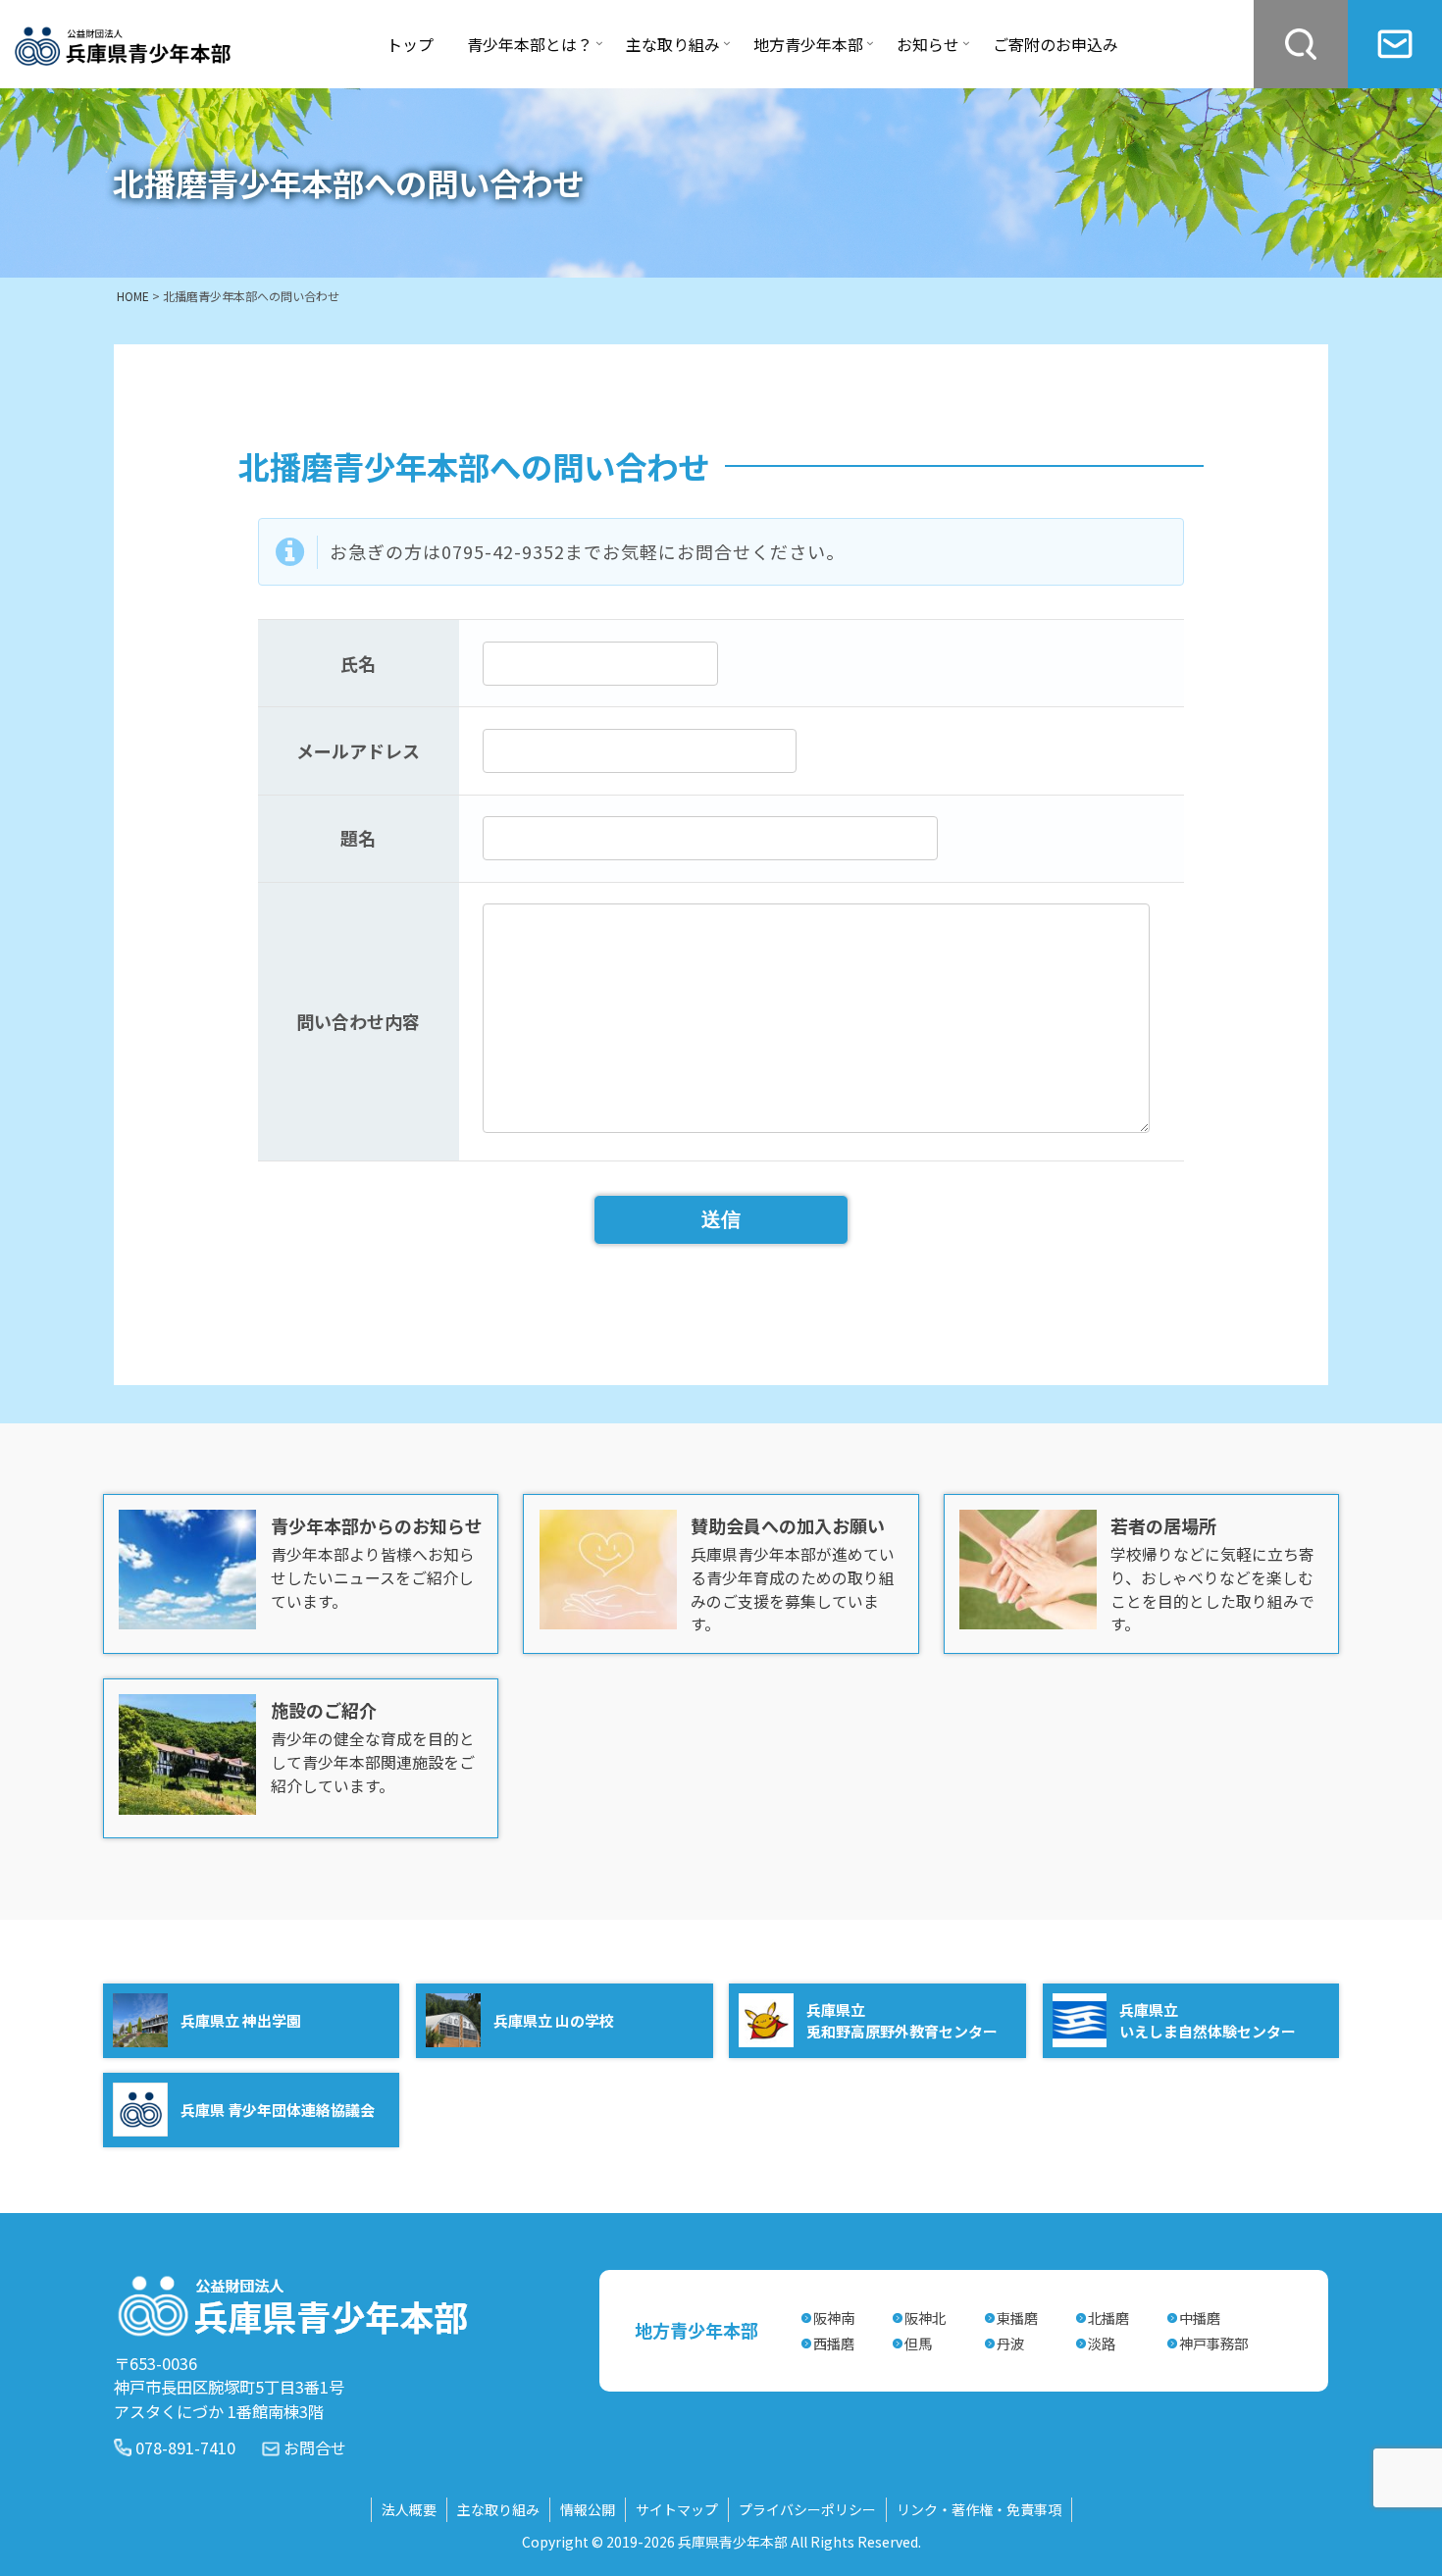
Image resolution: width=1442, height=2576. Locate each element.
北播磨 (1108, 2318)
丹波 (1010, 2343)
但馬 (918, 2343)
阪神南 (834, 2318)
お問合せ (315, 2447)
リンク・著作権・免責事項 (979, 2509)
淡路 (1102, 2343)
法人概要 (409, 2509)
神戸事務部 (1213, 2343)
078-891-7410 (185, 2447)
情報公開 (588, 2509)
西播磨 (834, 2343)
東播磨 (1017, 2318)
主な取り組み (498, 2509)
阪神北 (925, 2318)
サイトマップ (677, 2509)
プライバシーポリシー (807, 2509)
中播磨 (1200, 2318)
